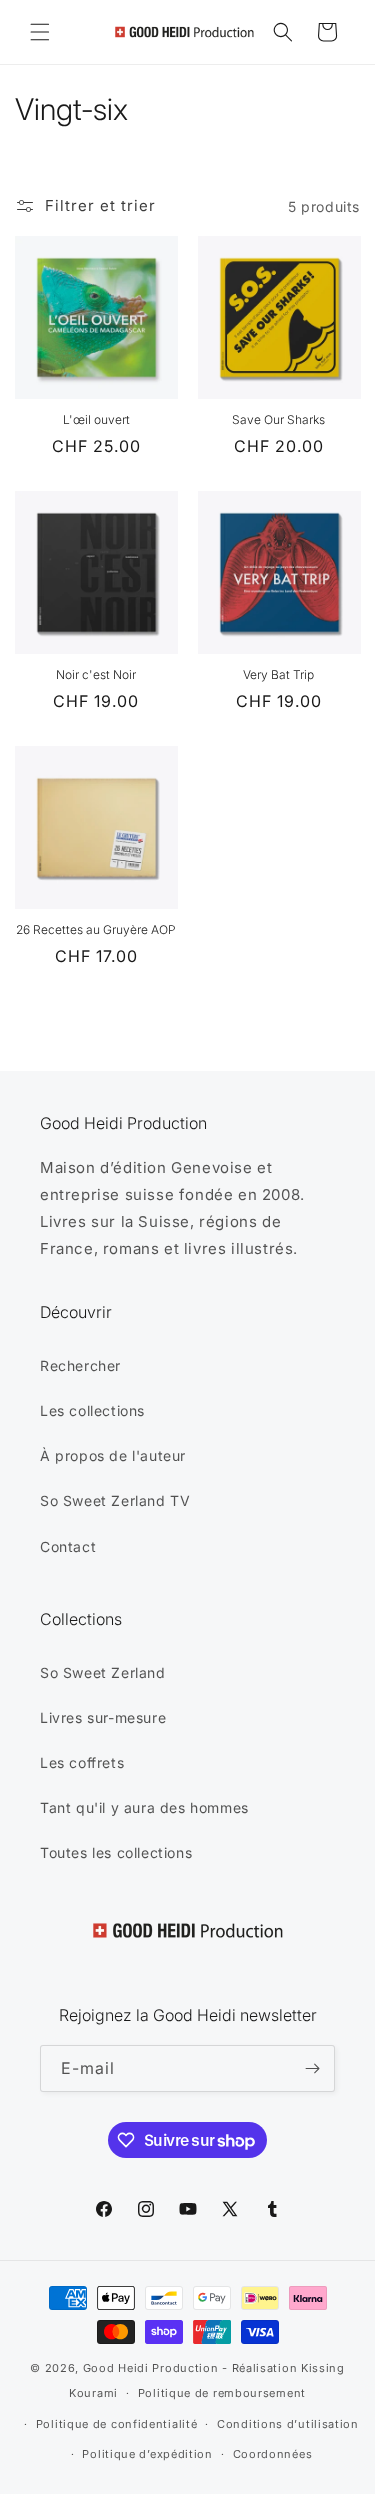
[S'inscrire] (312, 2068)
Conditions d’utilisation (288, 2424)
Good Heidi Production (151, 2368)
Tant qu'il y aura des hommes (144, 1807)
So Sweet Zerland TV (115, 1500)
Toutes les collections (116, 1852)
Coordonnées (273, 2454)
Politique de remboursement (222, 2393)
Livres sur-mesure (103, 1717)
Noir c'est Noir (96, 674)
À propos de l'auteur (113, 1455)
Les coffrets (82, 1762)
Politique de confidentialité (117, 2424)
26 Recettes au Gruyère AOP (96, 929)
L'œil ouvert (96, 419)
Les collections (92, 1410)
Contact (68, 1546)
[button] (40, 32)
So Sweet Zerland (103, 1672)
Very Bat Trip (278, 674)
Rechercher (80, 1365)
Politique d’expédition (147, 2454)
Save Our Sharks (278, 419)
